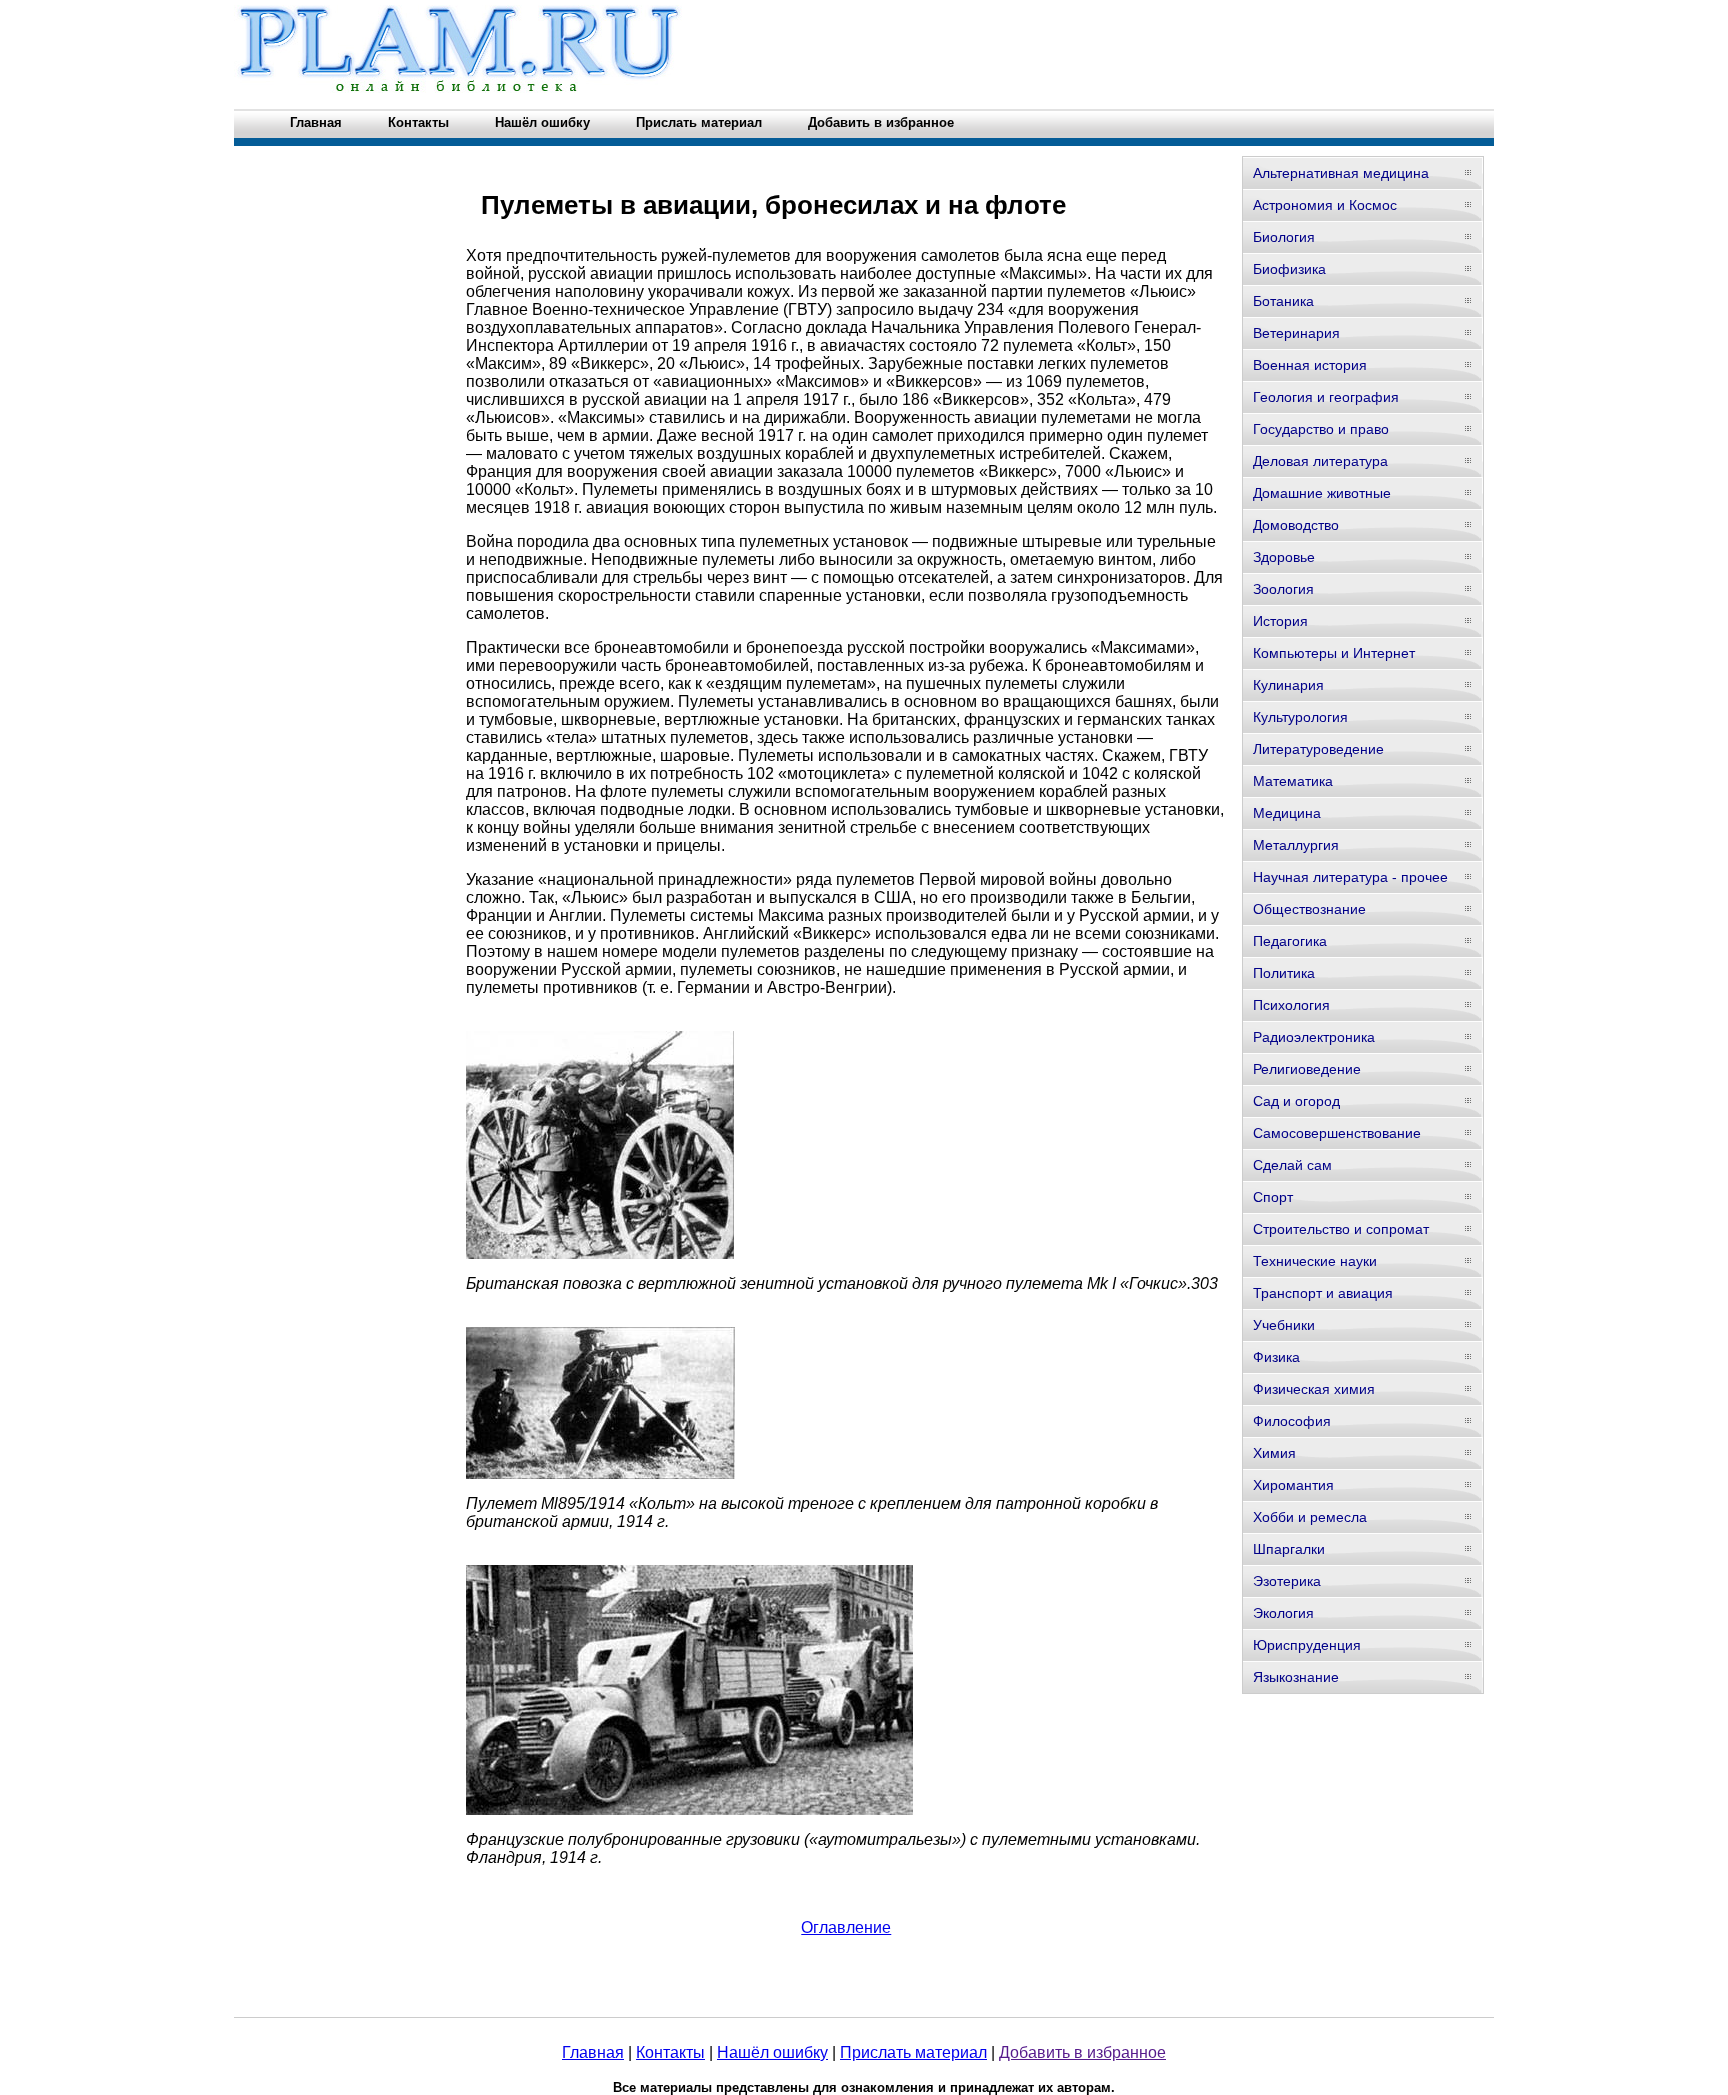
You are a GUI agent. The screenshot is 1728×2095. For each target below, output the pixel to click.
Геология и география (1326, 397)
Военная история (1310, 365)
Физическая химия (1314, 1389)
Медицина (1287, 813)
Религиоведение (1307, 1069)
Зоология (1283, 589)
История (1280, 621)
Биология (1284, 237)
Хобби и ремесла (1310, 1517)
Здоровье (1284, 557)
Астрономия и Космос (1325, 205)
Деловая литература (1320, 461)
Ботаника (1283, 301)
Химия (1274, 1453)
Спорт (1273, 1197)
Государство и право (1321, 429)
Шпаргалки (1289, 1549)
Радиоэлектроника (1314, 1037)
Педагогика (1290, 941)
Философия (1292, 1421)
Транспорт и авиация (1323, 1293)
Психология (1291, 1005)
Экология (1283, 1613)
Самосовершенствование (1337, 1133)
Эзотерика (1287, 1581)
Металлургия (1296, 845)
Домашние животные (1322, 493)
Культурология (1300, 717)
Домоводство (1296, 525)
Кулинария (1288, 685)
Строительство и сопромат (1341, 1229)
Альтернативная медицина (1341, 173)
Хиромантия (1293, 1485)
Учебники (1284, 1325)
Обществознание (1309, 909)
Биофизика (1289, 269)
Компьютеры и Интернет (1334, 653)
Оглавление (846, 1927)
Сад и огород (1296, 1101)
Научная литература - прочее (1350, 877)
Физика (1276, 1357)
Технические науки (1315, 1261)
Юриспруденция (1307, 1645)
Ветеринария (1296, 333)
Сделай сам (1292, 1165)
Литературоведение (1318, 749)
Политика (1284, 973)
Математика (1293, 781)
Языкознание (1296, 1677)
